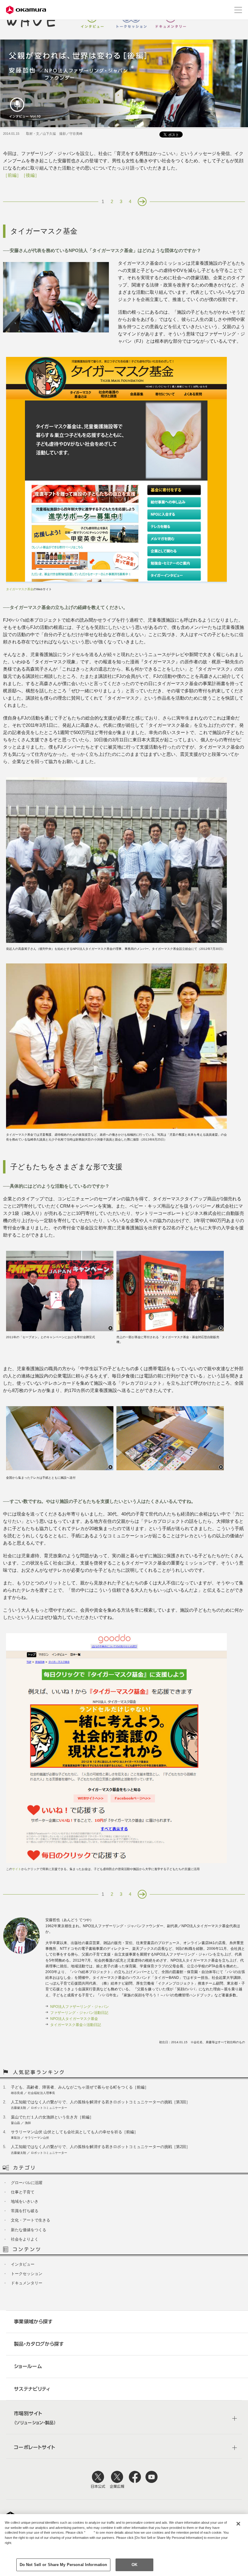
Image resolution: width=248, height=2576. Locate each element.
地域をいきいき (25, 2201)
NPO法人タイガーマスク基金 (74, 2019)
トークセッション (132, 20)
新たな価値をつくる (29, 2230)
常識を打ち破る (25, 2211)
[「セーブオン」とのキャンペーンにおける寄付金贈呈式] (60, 1330)
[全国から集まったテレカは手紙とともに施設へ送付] (60, 1469)
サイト (17, 1869)
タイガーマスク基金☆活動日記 (76, 2025)
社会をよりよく (25, 2239)
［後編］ (30, 175)
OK (134, 2565)
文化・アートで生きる (31, 2220)
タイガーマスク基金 (20, 589)
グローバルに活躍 (27, 2183)
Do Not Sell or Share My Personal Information (64, 2565)
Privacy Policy (17, 2548)
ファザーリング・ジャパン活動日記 (79, 2013)
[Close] (238, 2524)
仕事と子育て (23, 2192)
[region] (124, 2545)
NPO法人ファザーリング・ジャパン (80, 2007)
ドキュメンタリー (171, 20)
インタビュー (92, 20)
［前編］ (12, 175)
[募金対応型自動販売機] (170, 1330)
